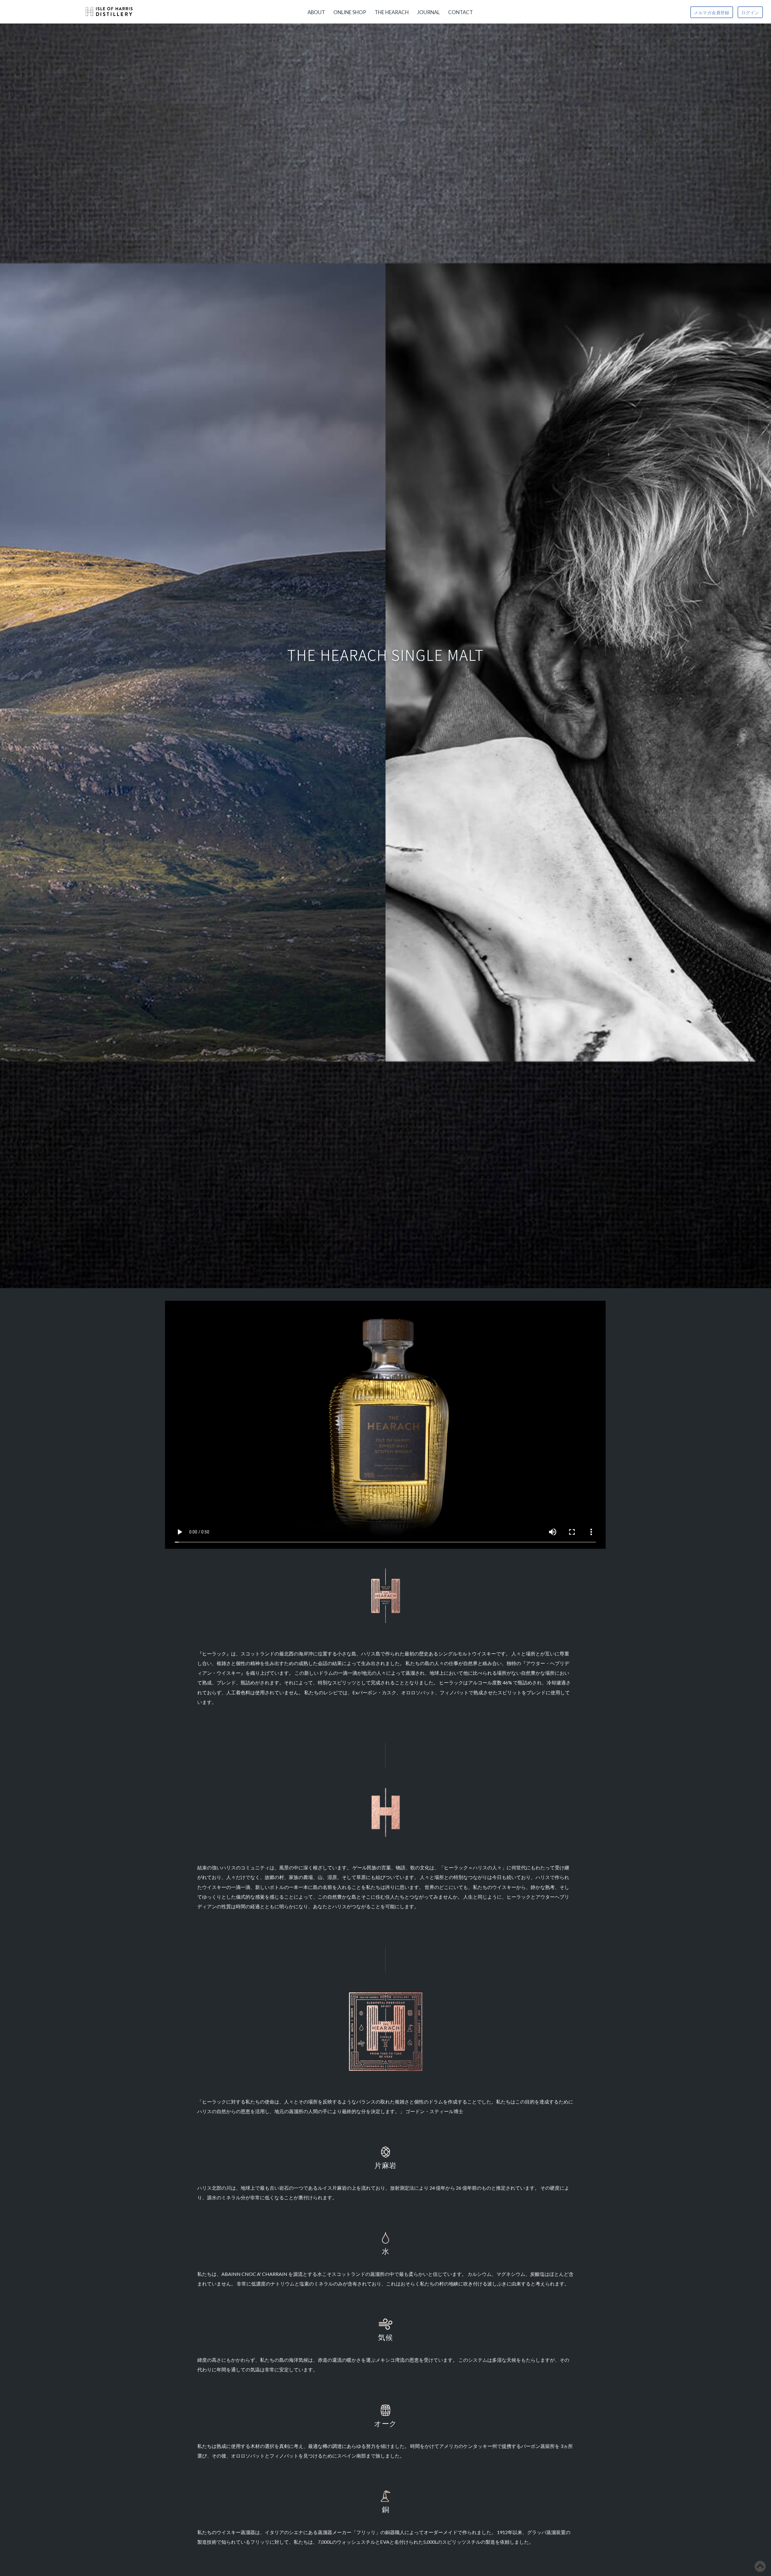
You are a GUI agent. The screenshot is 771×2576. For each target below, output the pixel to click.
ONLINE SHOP (350, 12)
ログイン (750, 13)
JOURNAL (428, 12)
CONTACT (460, 12)
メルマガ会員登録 (712, 13)
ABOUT (316, 12)
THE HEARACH (392, 12)
